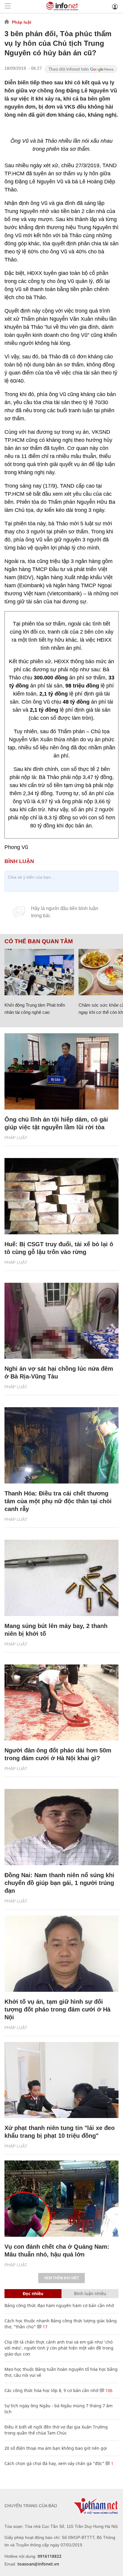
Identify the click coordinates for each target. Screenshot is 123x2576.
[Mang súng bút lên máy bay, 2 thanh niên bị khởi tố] (61, 1578)
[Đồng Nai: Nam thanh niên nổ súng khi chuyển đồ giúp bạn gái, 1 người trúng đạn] (61, 1827)
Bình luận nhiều (90, 2293)
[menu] (8, 6)
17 (44, 2327)
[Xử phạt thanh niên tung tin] (61, 2080)
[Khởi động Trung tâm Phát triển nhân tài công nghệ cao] (39, 972)
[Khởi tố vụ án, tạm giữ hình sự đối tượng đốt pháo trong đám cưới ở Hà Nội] (61, 1954)
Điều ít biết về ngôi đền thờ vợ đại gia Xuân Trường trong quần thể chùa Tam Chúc (56, 2430)
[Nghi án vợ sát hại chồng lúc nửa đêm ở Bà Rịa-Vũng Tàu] (61, 1321)
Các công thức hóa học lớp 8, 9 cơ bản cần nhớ (51, 2390)
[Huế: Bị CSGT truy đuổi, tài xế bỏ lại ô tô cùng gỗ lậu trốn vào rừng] (61, 1196)
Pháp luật (22, 22)
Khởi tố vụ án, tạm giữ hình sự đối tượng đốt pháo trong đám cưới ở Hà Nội (57, 2009)
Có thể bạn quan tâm (39, 941)
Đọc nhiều (33, 2293)
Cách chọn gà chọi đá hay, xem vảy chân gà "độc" (54, 2463)
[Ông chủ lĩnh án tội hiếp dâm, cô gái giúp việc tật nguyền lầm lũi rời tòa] (61, 1071)
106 (108, 2390)
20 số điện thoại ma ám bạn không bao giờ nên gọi (56, 2448)
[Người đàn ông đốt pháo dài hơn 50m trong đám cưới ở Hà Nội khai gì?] (61, 1703)
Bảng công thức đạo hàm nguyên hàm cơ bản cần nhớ (59, 2305)
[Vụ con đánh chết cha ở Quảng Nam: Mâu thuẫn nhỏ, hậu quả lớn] (61, 2199)
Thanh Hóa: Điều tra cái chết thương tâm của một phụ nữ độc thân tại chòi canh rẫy (58, 1501)
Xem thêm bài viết (61, 2278)
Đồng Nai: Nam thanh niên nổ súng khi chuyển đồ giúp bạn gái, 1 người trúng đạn (59, 1883)
